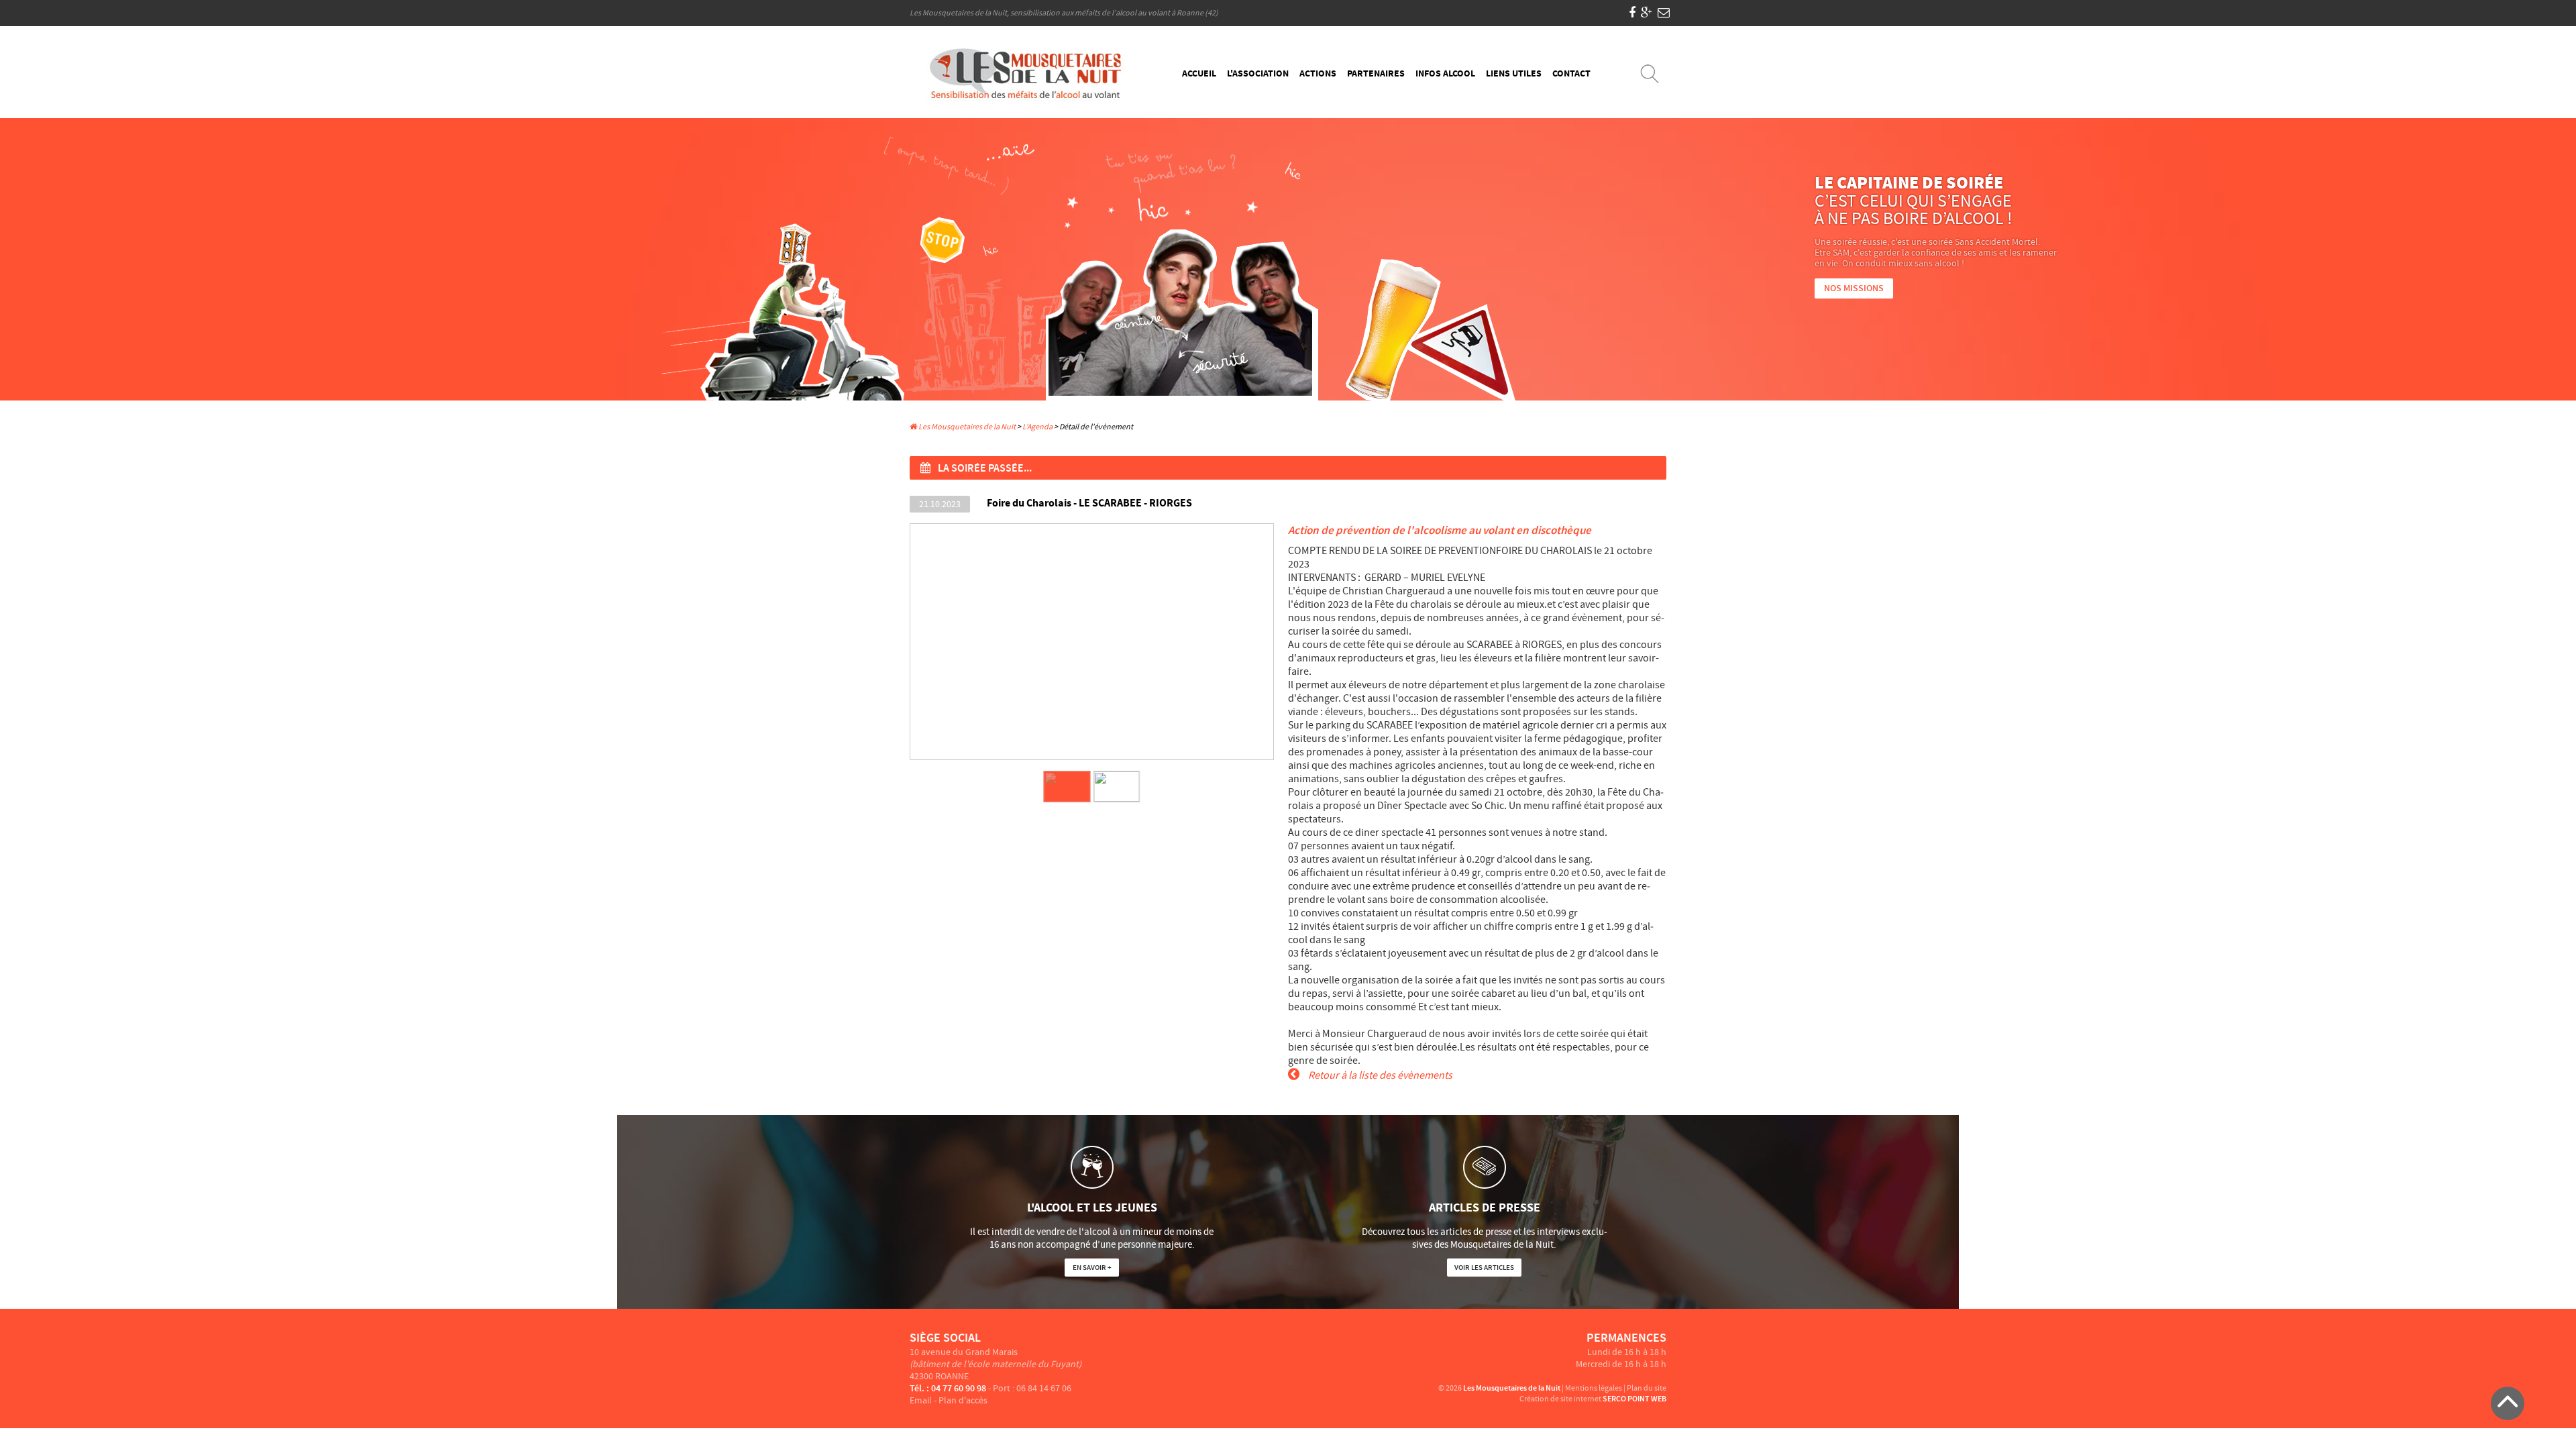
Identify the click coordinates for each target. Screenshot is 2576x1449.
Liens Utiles (1514, 74)
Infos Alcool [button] (1445, 74)
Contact (1571, 74)
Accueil (1199, 74)
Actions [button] (1318, 74)
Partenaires (1376, 74)
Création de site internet (1560, 1399)
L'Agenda (1037, 427)
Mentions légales (1594, 1388)
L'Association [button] (1258, 74)
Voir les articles (1484, 1268)
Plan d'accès (963, 1401)
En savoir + (1092, 1268)
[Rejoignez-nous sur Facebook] (1632, 13)
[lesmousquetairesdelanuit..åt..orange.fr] (1664, 13)
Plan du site (1647, 1388)
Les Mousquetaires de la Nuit (966, 427)
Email (921, 1401)
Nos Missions (1854, 288)
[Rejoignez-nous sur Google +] (1647, 13)
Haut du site (2508, 1403)
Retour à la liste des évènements (1379, 1075)
